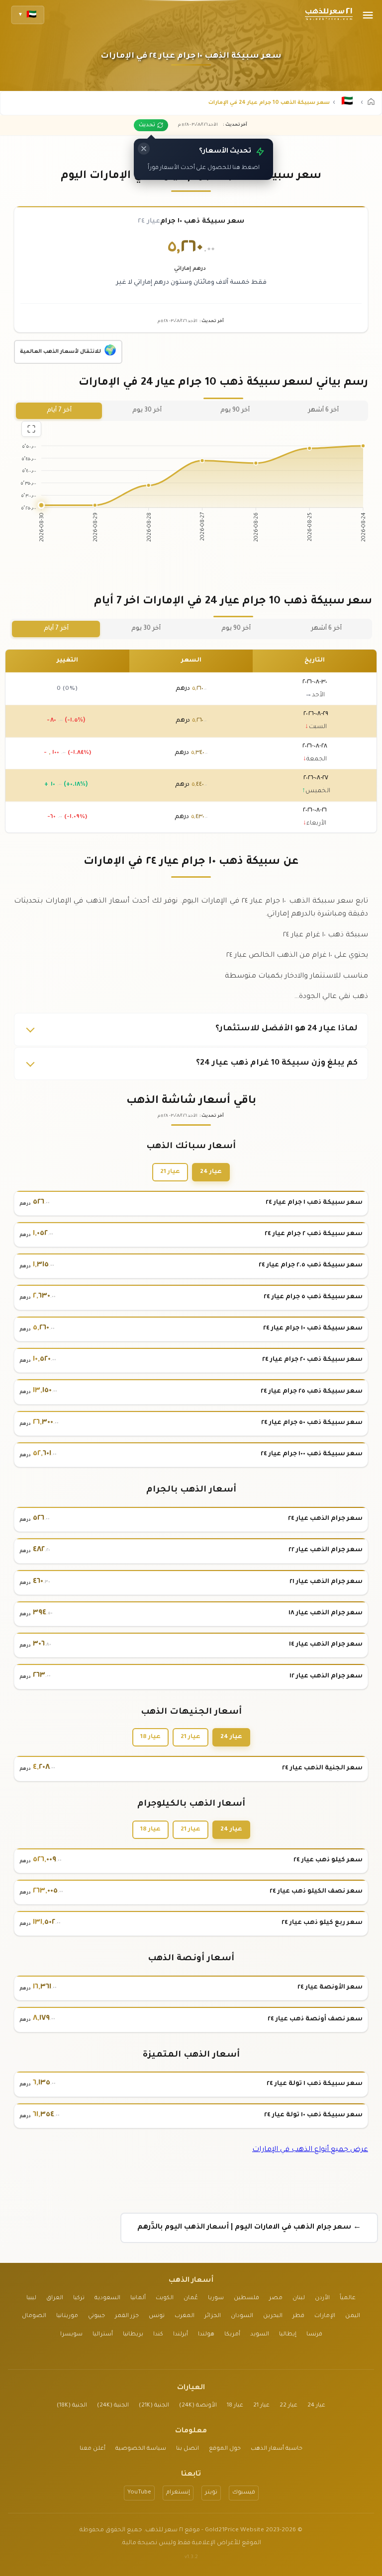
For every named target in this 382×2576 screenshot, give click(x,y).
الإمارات (325, 2316)
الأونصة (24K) (198, 2406)
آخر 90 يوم (235, 411)
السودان (242, 2316)
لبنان (299, 2298)
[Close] (144, 149)
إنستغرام (178, 2493)
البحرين (273, 2316)
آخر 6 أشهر (323, 411)
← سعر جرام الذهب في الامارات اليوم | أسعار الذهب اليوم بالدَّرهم (249, 2228)
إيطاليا (288, 2335)
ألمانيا (138, 2298)
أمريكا (232, 2335)
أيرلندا (181, 2335)
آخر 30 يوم (147, 411)
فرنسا (314, 2335)
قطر (298, 2316)
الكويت (165, 2298)
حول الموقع (225, 2449)
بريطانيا (133, 2335)
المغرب (185, 2316)
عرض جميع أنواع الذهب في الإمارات (310, 2150)
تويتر (211, 2493)
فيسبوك (244, 2493)
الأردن (322, 2298)
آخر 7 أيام (59, 411)
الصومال (34, 2316)
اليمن (353, 2316)
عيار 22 (288, 2406)
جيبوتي (96, 2316)
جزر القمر (127, 2316)
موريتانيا (67, 2316)
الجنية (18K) (72, 2406)
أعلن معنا (93, 2449)
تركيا (79, 2298)
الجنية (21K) (154, 2406)
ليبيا (31, 2298)
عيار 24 (211, 1172)
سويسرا (71, 2335)
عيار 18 (150, 1737)
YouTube (139, 2493)
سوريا (216, 2298)
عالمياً (348, 2298)
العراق (55, 2298)
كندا (158, 2335)
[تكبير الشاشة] (31, 429)
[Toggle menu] (368, 15)
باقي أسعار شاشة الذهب (191, 1101)
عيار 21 (170, 1172)
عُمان (191, 2298)
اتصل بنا (188, 2449)
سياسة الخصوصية (141, 2449)
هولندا (206, 2335)
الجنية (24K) (113, 2406)
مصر (276, 2298)
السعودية (107, 2298)
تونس (157, 2316)
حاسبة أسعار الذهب (277, 2449)
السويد (260, 2335)
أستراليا (103, 2335)
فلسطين (246, 2298)
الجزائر (213, 2316)
